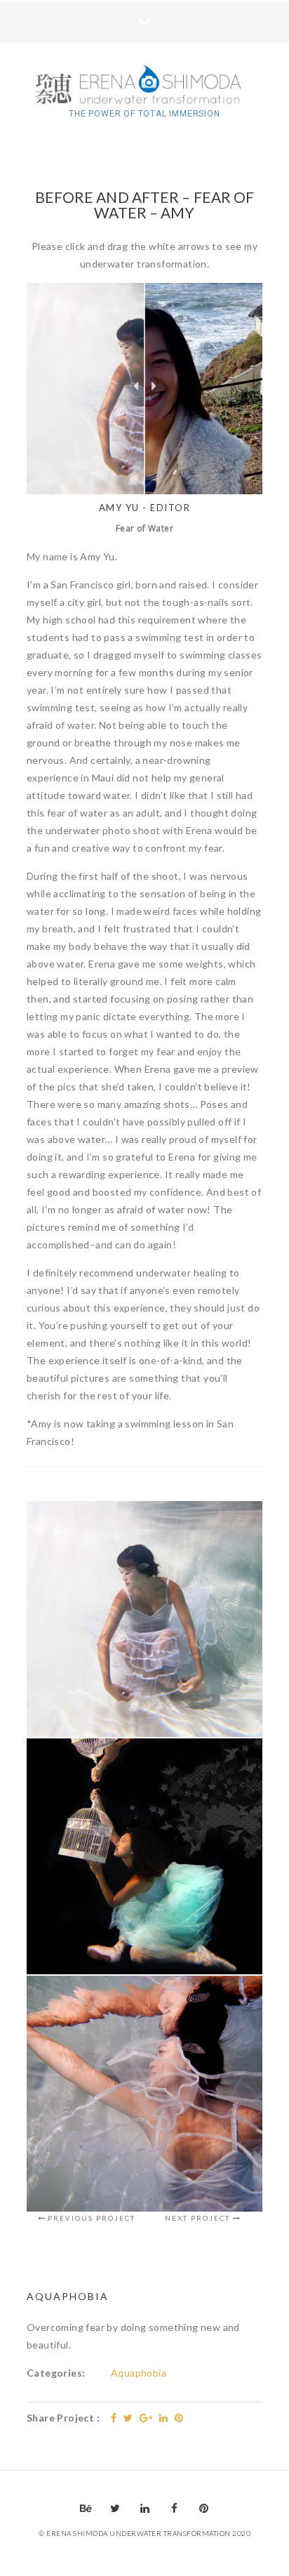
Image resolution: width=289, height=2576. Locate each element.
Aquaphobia (139, 2373)
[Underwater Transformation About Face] (144, 86)
